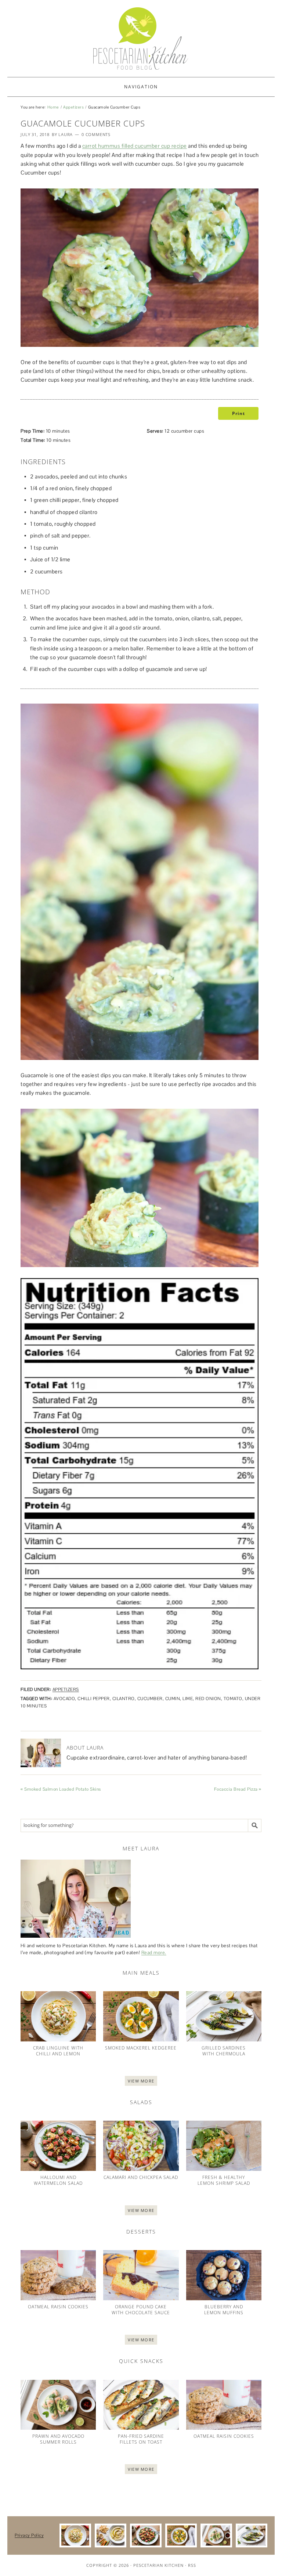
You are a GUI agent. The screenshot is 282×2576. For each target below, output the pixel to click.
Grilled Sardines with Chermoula (224, 2051)
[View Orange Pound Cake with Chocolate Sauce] (141, 2275)
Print (238, 413)
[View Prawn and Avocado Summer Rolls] (58, 2405)
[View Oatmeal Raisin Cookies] (58, 2275)
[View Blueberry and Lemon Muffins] (224, 2275)
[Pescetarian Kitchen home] (141, 38)
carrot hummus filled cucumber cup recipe (135, 146)
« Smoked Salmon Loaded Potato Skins (61, 1789)
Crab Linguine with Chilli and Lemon (58, 2051)
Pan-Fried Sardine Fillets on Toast (141, 2439)
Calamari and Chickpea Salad (141, 2177)
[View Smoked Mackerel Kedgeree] (141, 2016)
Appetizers (73, 107)
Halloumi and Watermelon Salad (58, 2180)
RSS (192, 2565)
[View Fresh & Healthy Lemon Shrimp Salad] (224, 2146)
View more (141, 2081)
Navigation (141, 87)
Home (53, 107)
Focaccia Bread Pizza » (238, 1789)
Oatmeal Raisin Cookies (58, 2307)
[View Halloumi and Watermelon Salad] (58, 2146)
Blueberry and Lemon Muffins (224, 2310)
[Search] (255, 1825)
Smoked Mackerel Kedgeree (141, 2048)
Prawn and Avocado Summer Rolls (58, 2439)
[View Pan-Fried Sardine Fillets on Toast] (141, 2405)
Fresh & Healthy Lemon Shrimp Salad (224, 2180)
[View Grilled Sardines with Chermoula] (224, 2016)
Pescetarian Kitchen (158, 2565)
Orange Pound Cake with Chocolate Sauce (141, 2310)
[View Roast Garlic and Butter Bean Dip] (111, 2535)
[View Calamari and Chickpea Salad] (141, 2146)
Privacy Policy (29, 2535)
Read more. (154, 1953)
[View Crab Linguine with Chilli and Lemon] (58, 2016)
